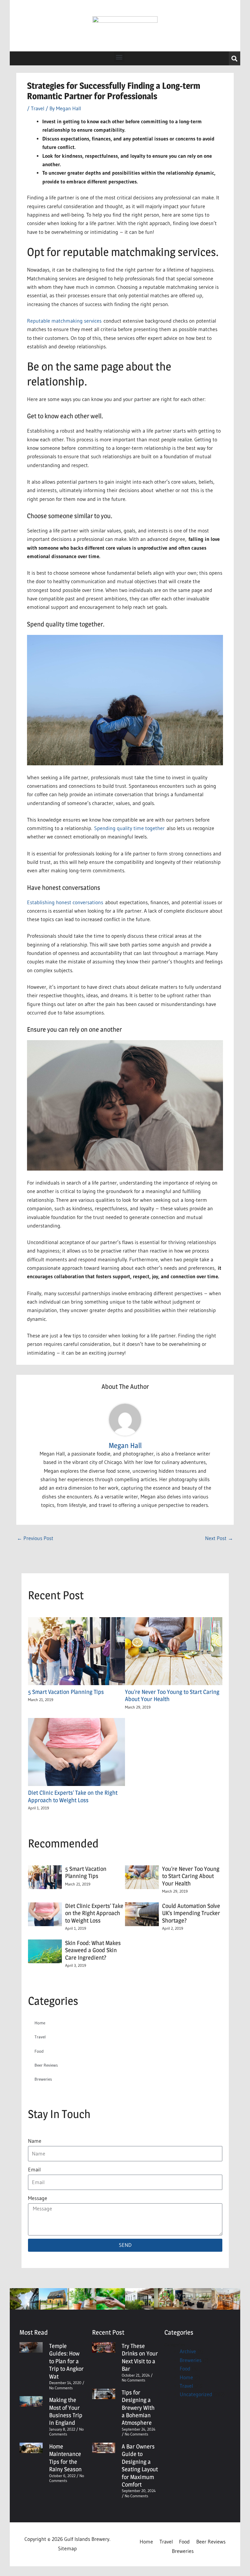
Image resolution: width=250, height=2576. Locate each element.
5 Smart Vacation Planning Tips (67, 1692)
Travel (38, 108)
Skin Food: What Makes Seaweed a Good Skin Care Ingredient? (93, 1950)
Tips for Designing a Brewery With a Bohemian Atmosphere (138, 2408)
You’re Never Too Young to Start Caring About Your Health (191, 1876)
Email (34, 2170)
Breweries (43, 2079)
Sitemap (67, 2549)
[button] (119, 57)
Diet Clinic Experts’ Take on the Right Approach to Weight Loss (73, 1796)
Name (35, 2141)
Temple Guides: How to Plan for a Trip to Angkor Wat (66, 2361)
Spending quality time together (129, 828)
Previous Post (35, 1538)
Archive (188, 2351)
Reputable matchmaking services (64, 321)
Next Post (219, 1538)
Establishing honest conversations (65, 902)
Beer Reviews (46, 2065)
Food (39, 2051)
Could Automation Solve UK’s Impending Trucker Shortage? (191, 1913)
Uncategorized (196, 2394)
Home (40, 2023)
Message (38, 2198)
